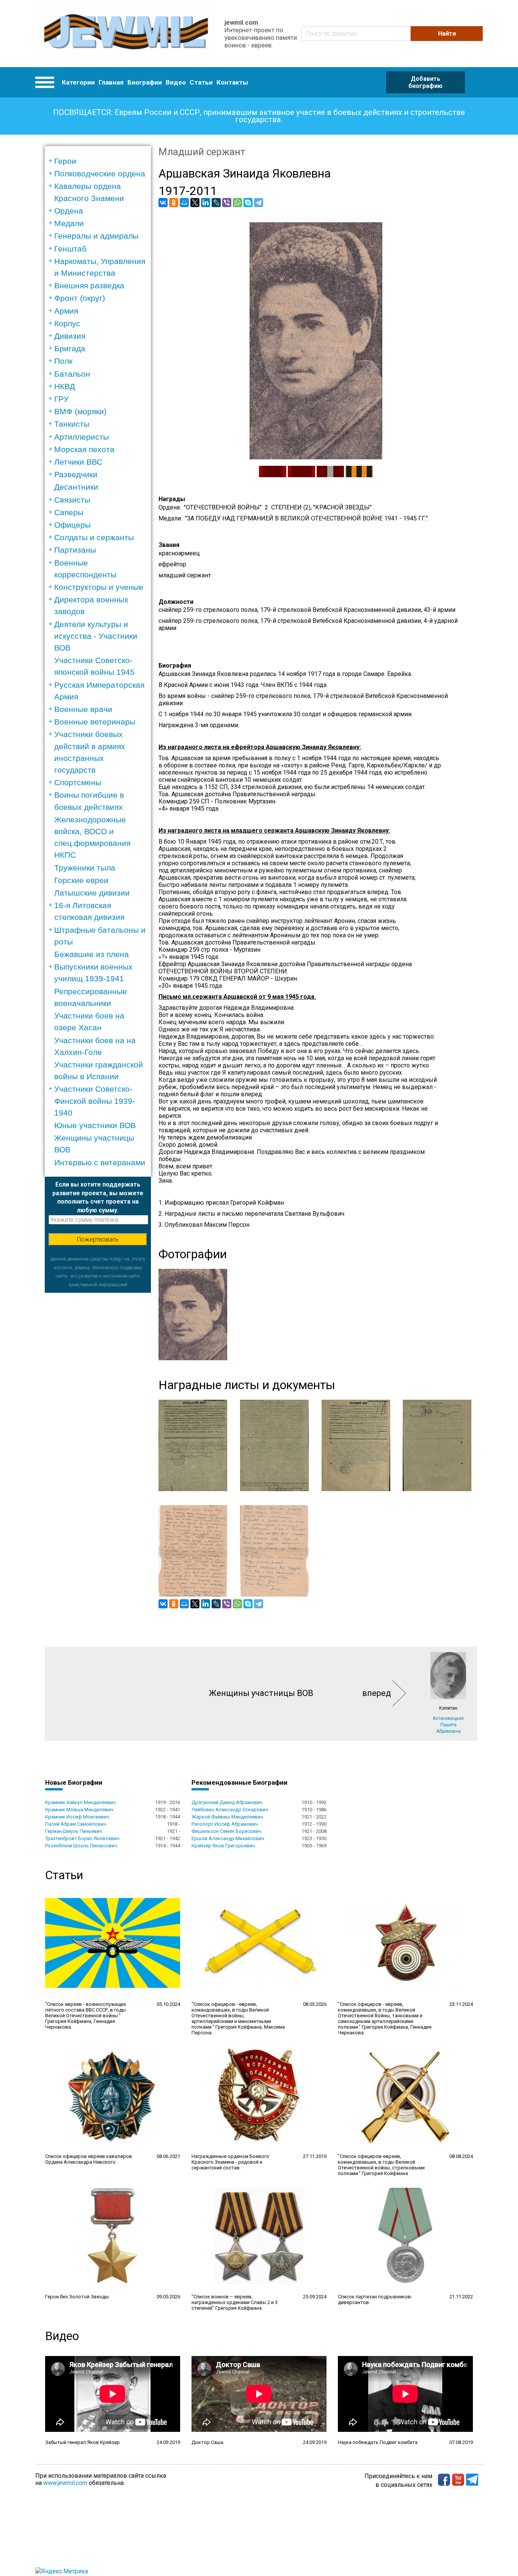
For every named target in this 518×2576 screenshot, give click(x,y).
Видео (176, 82)
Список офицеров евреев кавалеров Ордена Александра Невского (89, 2159)
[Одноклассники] (174, 203)
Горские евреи (81, 880)
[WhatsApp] (237, 203)
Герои (65, 161)
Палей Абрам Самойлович (76, 1824)
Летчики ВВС (78, 462)
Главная (111, 82)
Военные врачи (83, 709)
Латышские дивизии (92, 893)
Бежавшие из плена (92, 954)
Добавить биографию (425, 82)
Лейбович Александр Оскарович (230, 1810)
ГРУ (61, 399)
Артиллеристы (82, 437)
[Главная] (126, 34)
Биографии (145, 82)
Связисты (72, 500)
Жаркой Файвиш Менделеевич (227, 1817)
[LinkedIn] (206, 203)
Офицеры (72, 525)
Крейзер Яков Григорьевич (223, 1846)
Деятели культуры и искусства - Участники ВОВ (96, 636)
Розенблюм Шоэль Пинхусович (81, 1846)
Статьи (201, 82)
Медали (69, 223)
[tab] (100, 161)
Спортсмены (78, 782)
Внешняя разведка (89, 285)
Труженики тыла (85, 868)
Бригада (70, 348)
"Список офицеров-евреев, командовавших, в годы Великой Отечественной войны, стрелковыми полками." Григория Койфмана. (381, 2165)
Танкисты (72, 424)
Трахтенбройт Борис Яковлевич (82, 1838)
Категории (78, 82)
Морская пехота (84, 449)
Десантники (76, 487)
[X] (195, 203)
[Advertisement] (98, 1407)
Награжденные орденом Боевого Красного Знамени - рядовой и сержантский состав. (230, 2162)
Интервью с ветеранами (100, 1162)
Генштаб (70, 249)
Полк (63, 361)
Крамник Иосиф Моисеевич (77, 1817)
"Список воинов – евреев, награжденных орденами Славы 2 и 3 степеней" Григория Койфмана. (235, 2302)
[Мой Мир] (184, 203)
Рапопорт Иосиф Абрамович (225, 1824)
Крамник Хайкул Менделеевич (80, 1802)
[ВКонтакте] (163, 203)
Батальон (72, 374)
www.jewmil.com (65, 2483)
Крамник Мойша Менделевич (79, 1810)
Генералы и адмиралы (96, 236)
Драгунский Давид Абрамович (227, 1802)
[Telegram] (259, 203)
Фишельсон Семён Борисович (226, 1831)
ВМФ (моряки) (80, 411)
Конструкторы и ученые (99, 587)
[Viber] (227, 203)
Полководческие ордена (100, 174)
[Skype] (248, 203)
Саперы (69, 512)
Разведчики (76, 474)
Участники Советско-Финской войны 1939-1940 (95, 1101)
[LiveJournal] (216, 203)
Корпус (67, 323)
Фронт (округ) (80, 298)
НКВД (65, 386)
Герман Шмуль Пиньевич (74, 1831)
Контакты (232, 82)
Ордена (69, 211)
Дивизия (70, 336)
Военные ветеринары (95, 722)
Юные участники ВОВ (95, 1125)
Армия (66, 311)
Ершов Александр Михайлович (228, 1838)
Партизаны (75, 550)
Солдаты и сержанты (94, 537)
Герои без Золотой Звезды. (78, 2297)
